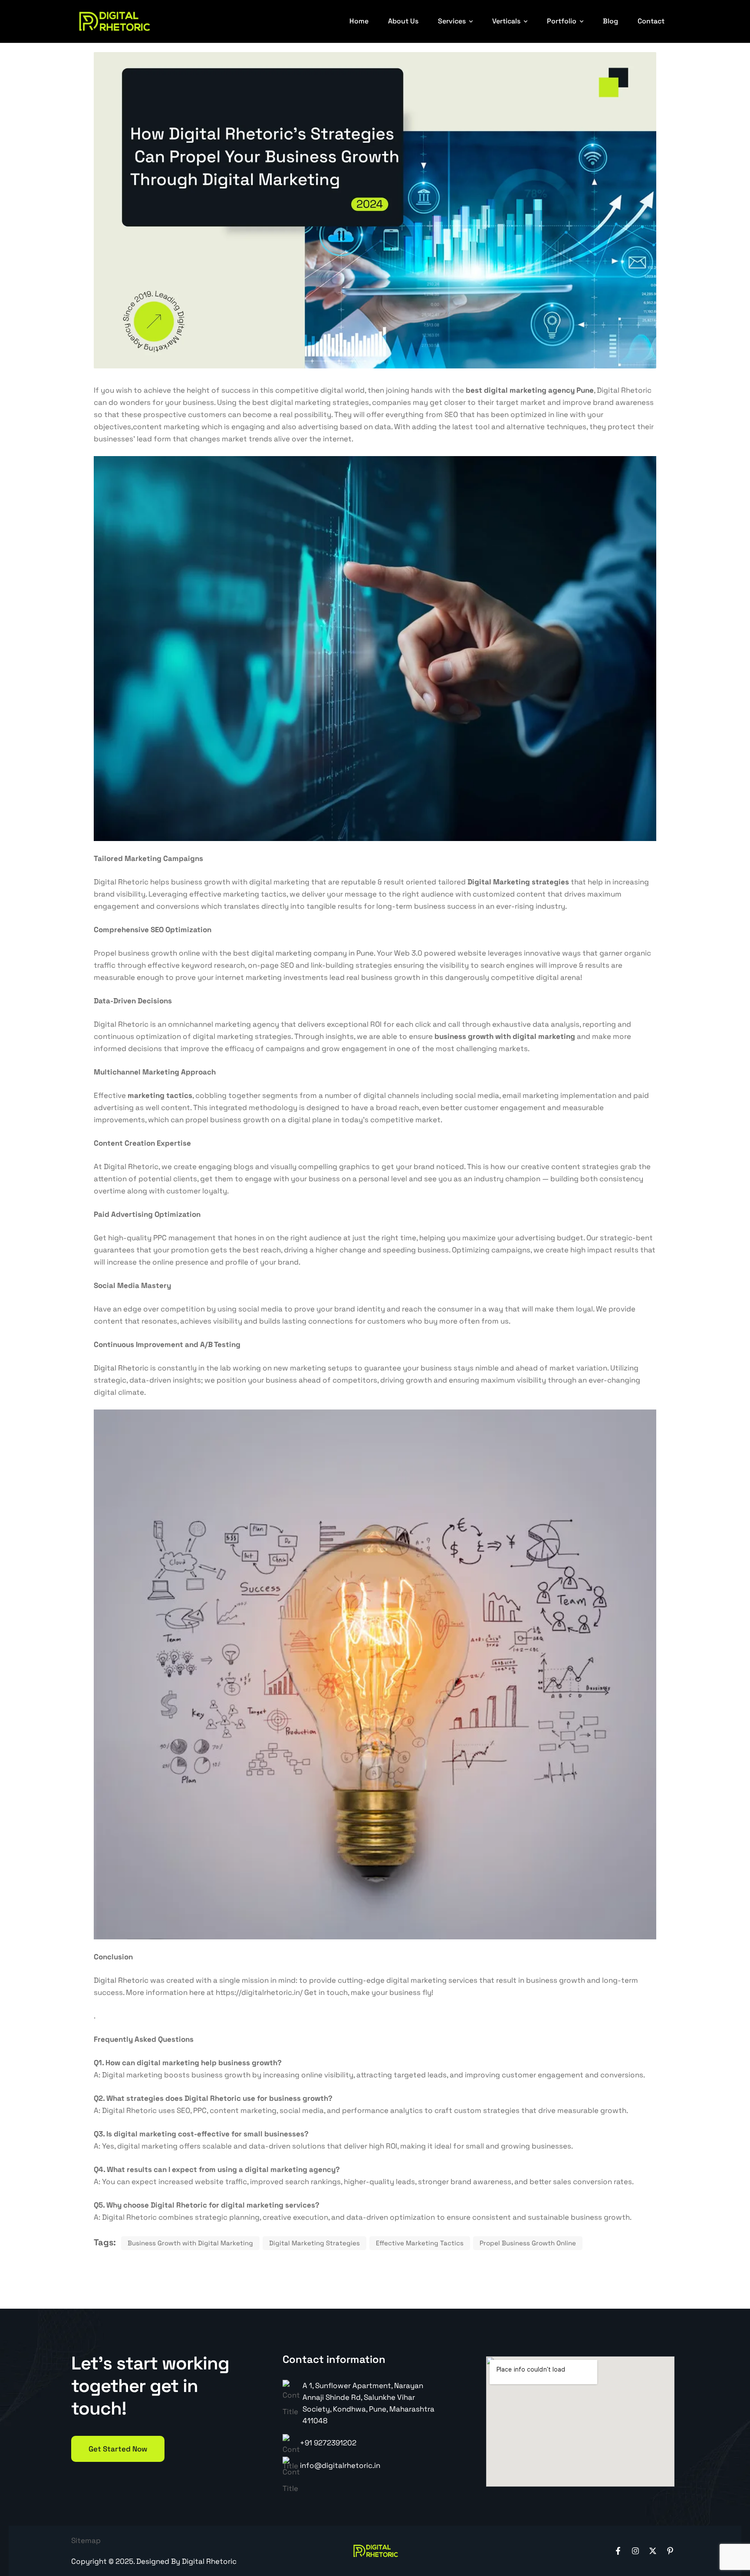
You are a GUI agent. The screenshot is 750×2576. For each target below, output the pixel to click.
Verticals (506, 21)
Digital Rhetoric (121, 1368)
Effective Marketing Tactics (420, 2243)
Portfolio (562, 21)
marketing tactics (160, 1095)
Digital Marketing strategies (518, 882)
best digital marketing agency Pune (530, 390)
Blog (610, 21)
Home (359, 21)
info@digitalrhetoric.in (340, 2465)
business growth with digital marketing (505, 1036)
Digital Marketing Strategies (314, 2243)
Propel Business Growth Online (528, 2243)
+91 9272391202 (328, 2443)
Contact (651, 21)
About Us (403, 21)
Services (452, 21)
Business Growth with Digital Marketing (190, 2243)
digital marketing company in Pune (312, 953)
